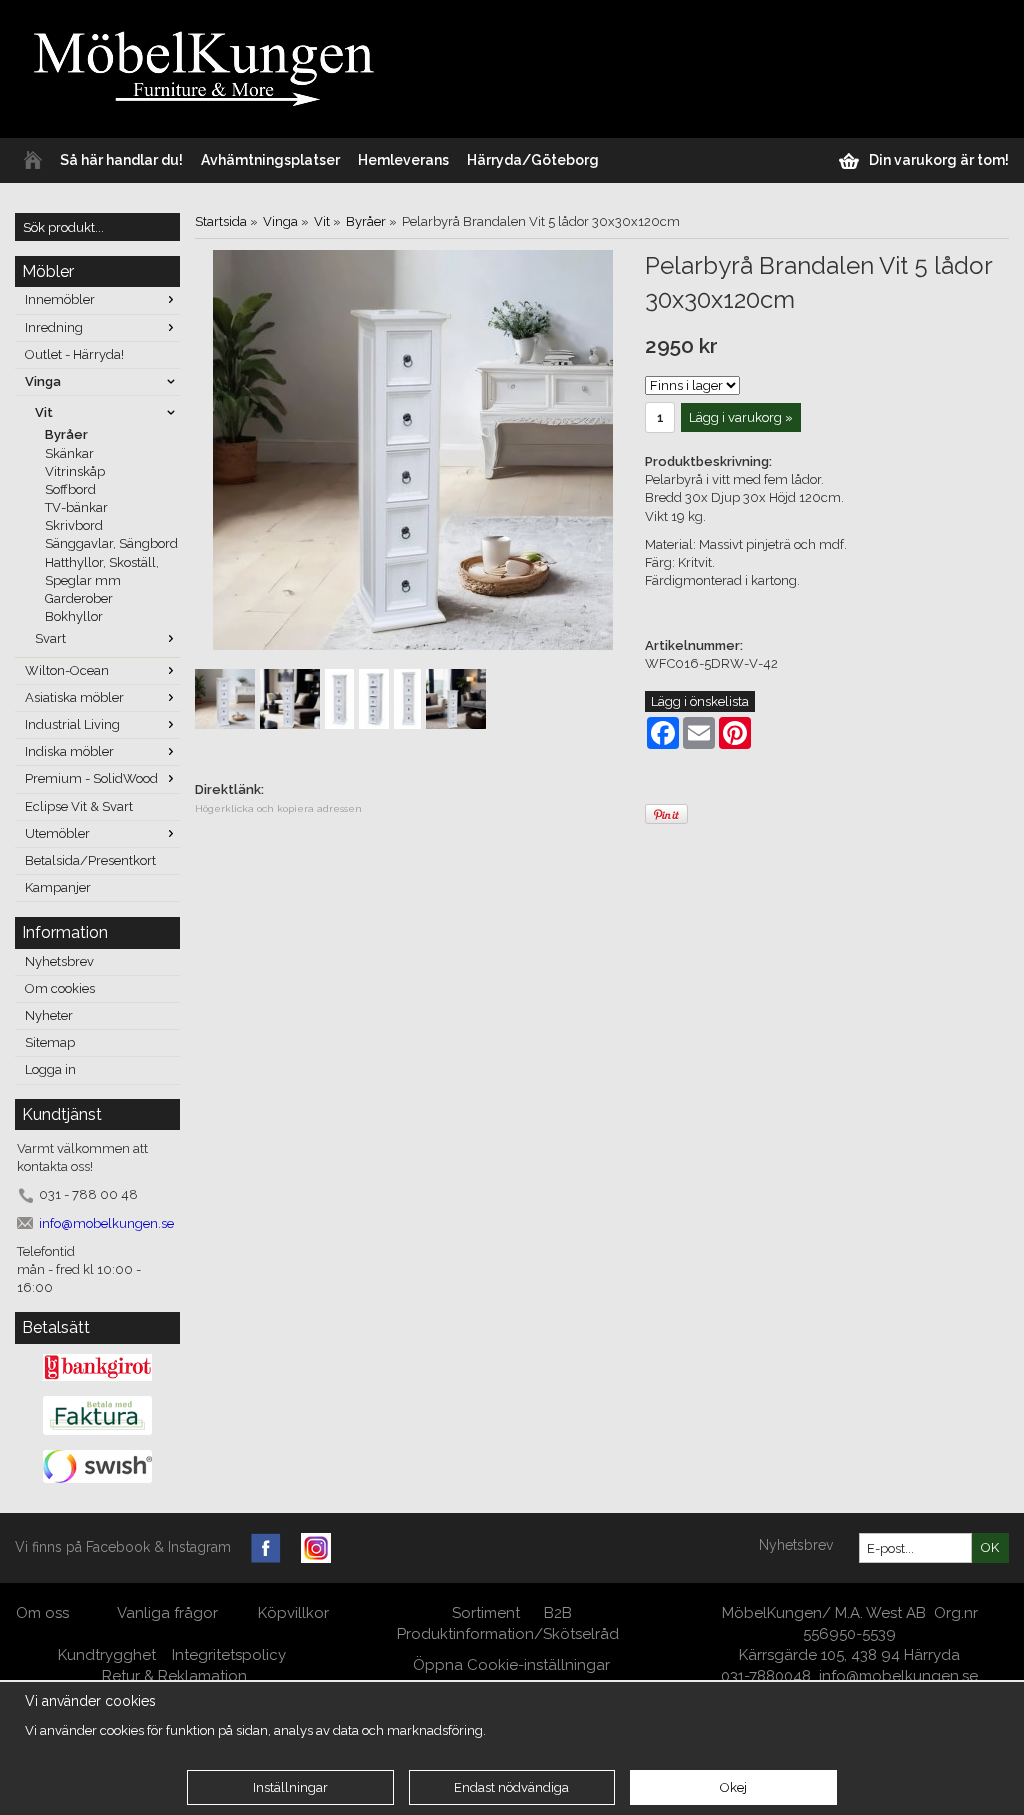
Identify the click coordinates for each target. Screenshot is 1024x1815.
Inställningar (290, 1787)
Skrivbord (74, 525)
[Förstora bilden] (413, 448)
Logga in (50, 1069)
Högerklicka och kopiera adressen (278, 808)
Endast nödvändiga (511, 1787)
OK (990, 1547)
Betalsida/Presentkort (90, 860)
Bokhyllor (74, 616)
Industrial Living (72, 724)
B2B (558, 1613)
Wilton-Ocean (67, 670)
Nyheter (49, 1015)
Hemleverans (403, 160)
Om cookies (60, 988)
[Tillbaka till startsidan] (33, 160)
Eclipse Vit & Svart (79, 806)
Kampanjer (58, 887)
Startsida (221, 221)
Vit (44, 412)
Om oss (44, 1613)
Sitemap (50, 1042)
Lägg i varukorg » (741, 417)
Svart (50, 638)
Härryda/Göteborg (533, 160)
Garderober (79, 598)
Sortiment (486, 1613)
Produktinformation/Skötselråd (508, 1634)
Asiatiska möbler (74, 697)
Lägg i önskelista (700, 701)
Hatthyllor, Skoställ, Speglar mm (102, 571)
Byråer (66, 434)
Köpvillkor (293, 1613)
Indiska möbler (69, 751)
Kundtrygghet (107, 1655)
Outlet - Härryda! (74, 354)
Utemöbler (57, 833)
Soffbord (70, 489)
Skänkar (69, 453)
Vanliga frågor (167, 1613)
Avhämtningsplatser (270, 160)
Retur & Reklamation (174, 1676)
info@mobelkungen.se (898, 1676)
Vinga (43, 381)
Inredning (54, 327)
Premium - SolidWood (91, 778)
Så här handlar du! (121, 160)
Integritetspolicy (229, 1655)
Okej (733, 1787)
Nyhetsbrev (59, 961)
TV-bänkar (76, 507)
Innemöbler (60, 299)
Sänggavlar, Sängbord (111, 543)
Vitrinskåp (75, 471)
